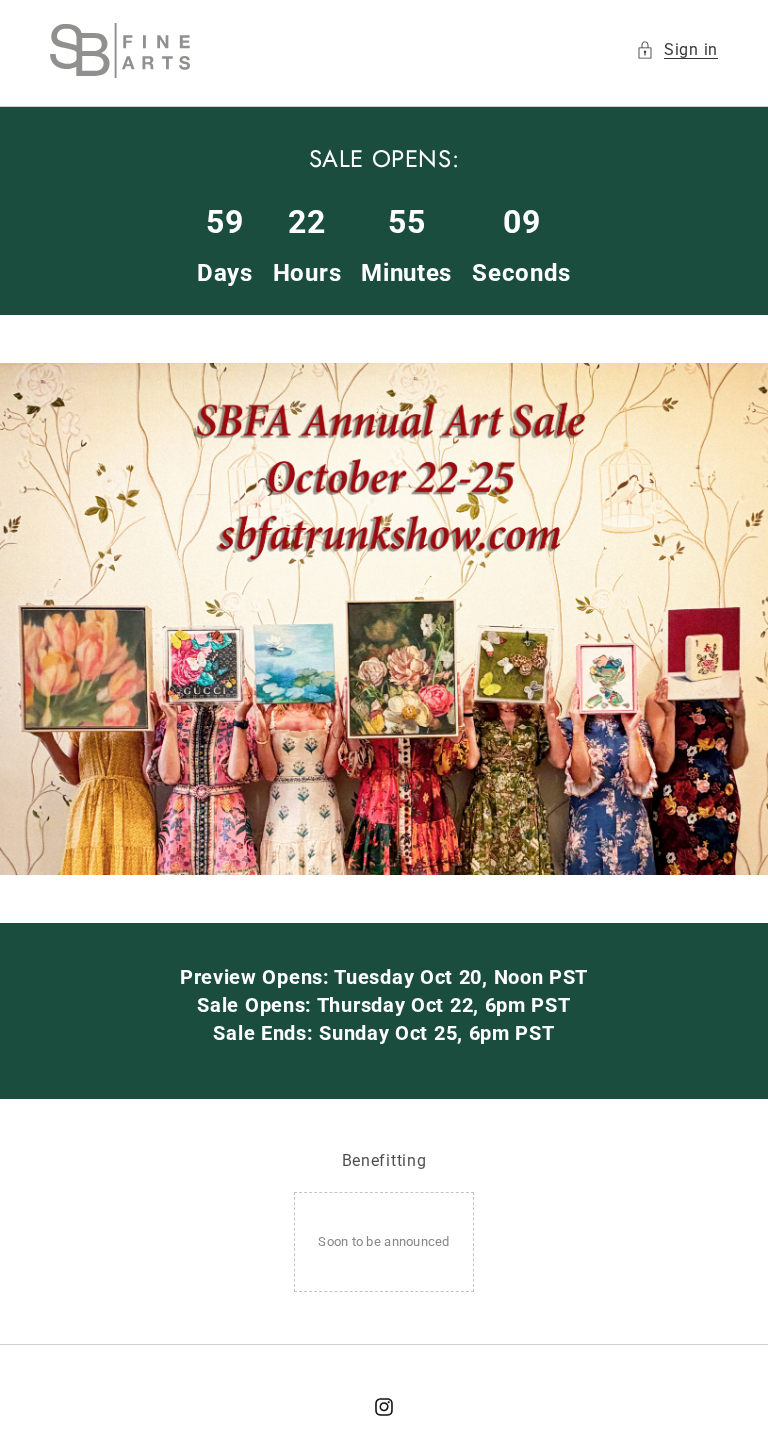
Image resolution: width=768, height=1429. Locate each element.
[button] (677, 50)
